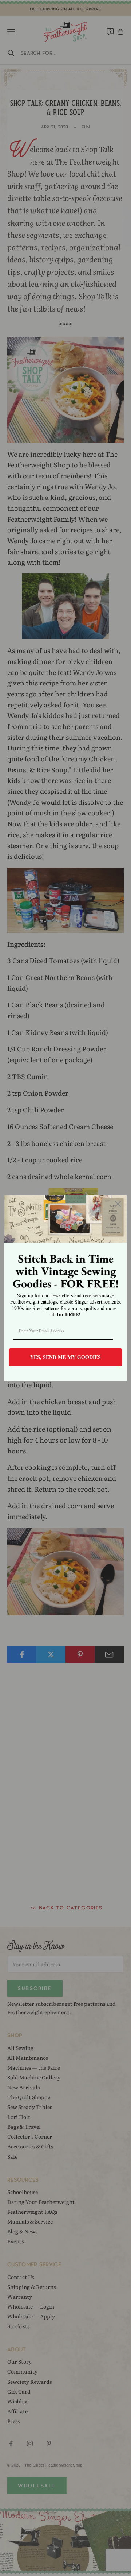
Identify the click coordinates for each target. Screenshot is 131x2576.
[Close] (118, 1204)
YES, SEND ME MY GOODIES (65, 1357)
